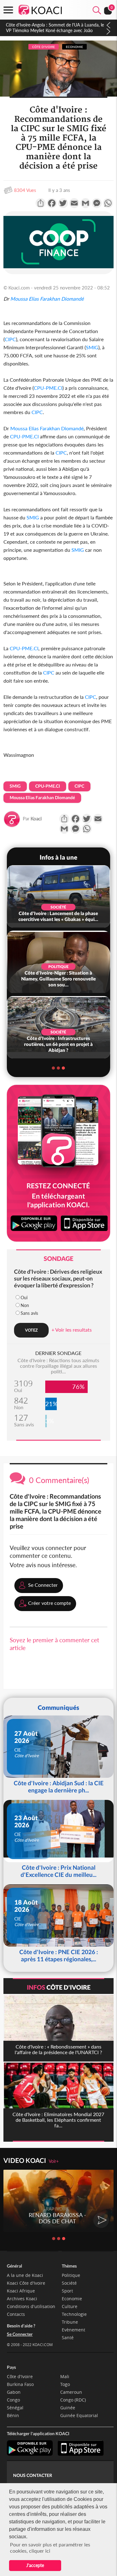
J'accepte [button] (35, 2565)
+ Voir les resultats (72, 1330)
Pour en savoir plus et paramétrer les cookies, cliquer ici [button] (50, 2547)
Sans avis (29, 1313)
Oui (24, 1298)
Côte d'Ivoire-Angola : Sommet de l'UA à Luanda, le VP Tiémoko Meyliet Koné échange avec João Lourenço (55, 30)
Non (25, 1305)
